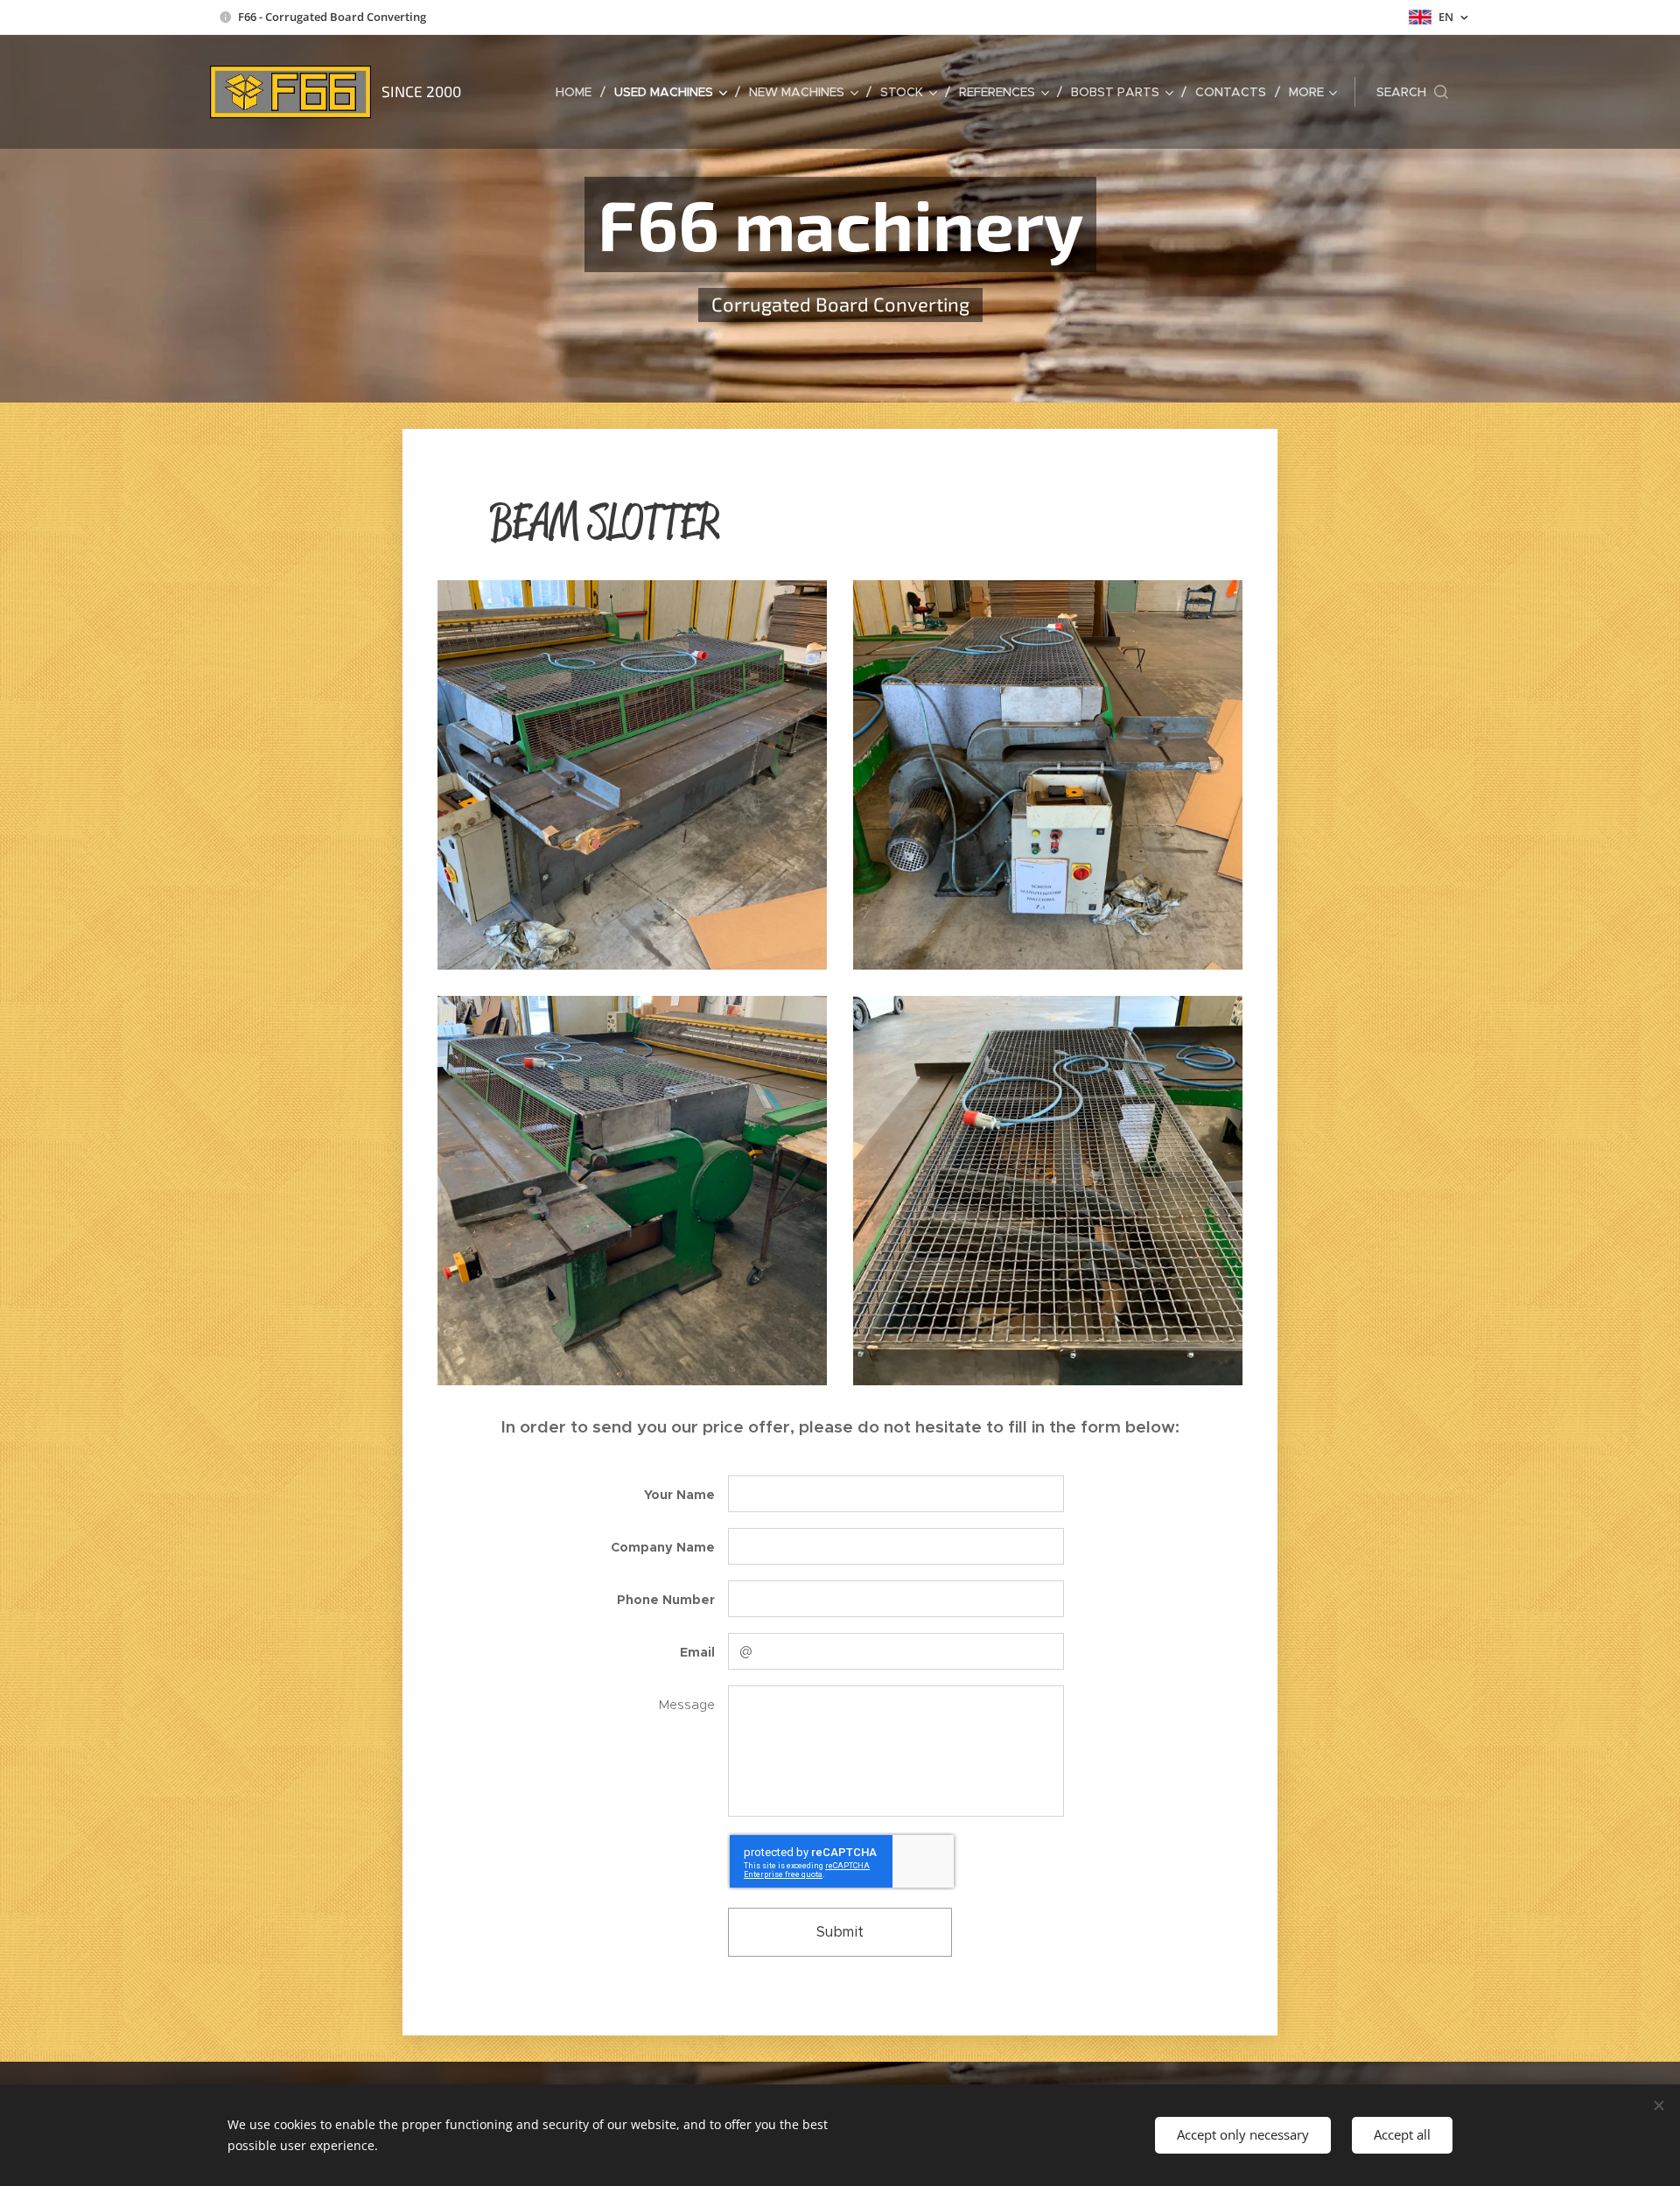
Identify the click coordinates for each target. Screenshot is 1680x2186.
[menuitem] (578, 92)
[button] (1412, 92)
